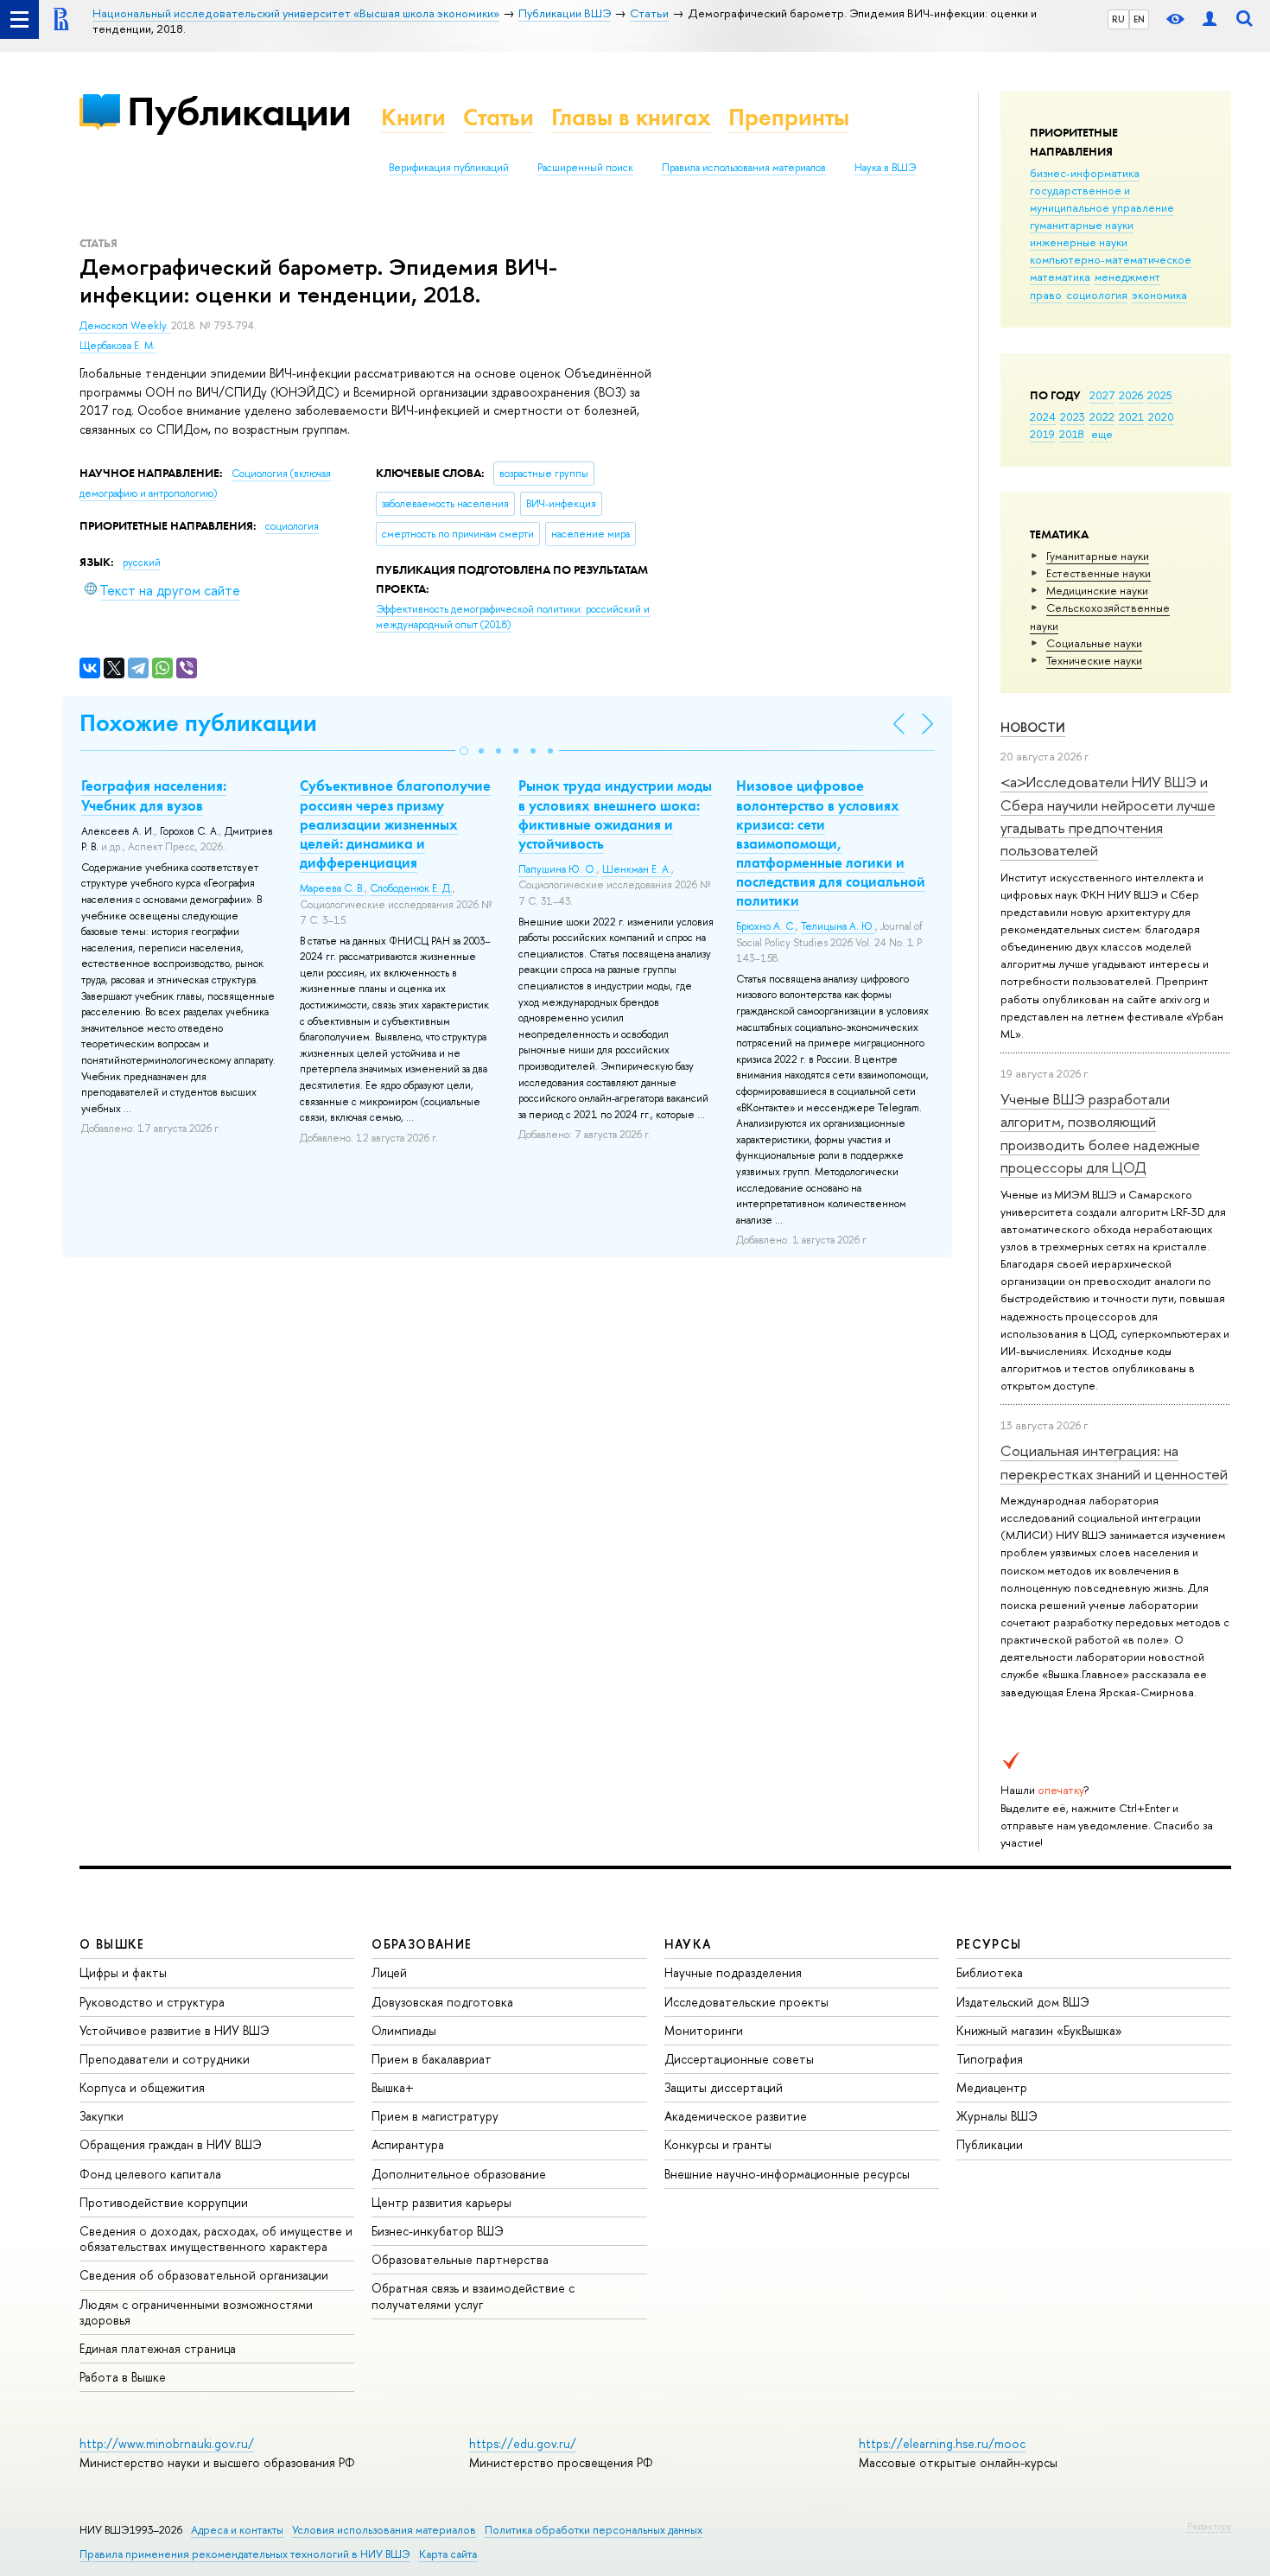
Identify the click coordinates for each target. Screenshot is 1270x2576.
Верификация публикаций (449, 168)
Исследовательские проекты (746, 2002)
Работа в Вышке (123, 2377)
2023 (1073, 417)
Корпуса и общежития (142, 2087)
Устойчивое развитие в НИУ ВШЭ (175, 2030)
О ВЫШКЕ (112, 1944)
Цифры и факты (123, 1972)
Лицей (389, 1972)
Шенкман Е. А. (637, 869)
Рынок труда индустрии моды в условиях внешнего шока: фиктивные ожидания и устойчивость (615, 814)
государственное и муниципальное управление (1102, 199)
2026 (1131, 395)
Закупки (102, 2116)
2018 (1072, 434)
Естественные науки (1099, 573)
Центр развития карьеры (441, 2202)
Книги (413, 117)
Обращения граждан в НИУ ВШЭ (171, 2144)
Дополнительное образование (459, 2174)
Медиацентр (992, 2087)
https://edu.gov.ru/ (523, 2443)
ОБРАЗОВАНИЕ (422, 1944)
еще (1102, 434)
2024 (1043, 417)
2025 (1160, 395)
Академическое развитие (736, 2116)
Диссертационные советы (739, 2059)
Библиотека (990, 1972)
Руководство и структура (152, 2002)
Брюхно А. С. (766, 926)
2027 (1102, 395)
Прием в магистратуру (435, 2116)
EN (1139, 19)
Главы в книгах (631, 117)
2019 (1042, 434)
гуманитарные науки (1082, 225)
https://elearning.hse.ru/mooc (942, 2443)
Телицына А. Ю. (838, 926)
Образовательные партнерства (460, 2259)
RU (1118, 19)
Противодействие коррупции (164, 2202)
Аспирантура (408, 2144)
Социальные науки (1094, 643)
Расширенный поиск (585, 168)
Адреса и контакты (237, 2530)
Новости (1033, 727)
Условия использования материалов (384, 2530)
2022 (1102, 417)
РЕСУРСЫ (989, 1944)
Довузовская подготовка (442, 2002)
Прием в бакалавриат (432, 2059)
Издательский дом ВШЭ (1023, 2002)
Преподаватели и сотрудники (165, 2059)
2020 (1161, 417)
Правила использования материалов (744, 168)
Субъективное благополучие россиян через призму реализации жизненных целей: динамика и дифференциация (395, 824)
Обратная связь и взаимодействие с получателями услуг (473, 2296)
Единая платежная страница (158, 2348)
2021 (1131, 417)
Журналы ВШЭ (997, 2116)
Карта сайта (448, 2554)
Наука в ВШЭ (885, 168)
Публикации (239, 111)
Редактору (1209, 2526)
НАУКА (688, 1944)
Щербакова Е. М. (117, 346)
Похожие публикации (198, 723)
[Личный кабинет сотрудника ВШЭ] (1210, 19)
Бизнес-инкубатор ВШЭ (438, 2231)
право (1046, 295)
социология (1097, 295)
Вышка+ (393, 2087)
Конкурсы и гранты (718, 2144)
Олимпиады (404, 2030)
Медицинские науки (1097, 590)
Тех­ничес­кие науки (1094, 660)
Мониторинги (704, 2030)
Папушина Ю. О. (558, 869)
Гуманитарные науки (1098, 556)
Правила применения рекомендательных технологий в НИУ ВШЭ (245, 2554)
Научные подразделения (733, 1972)
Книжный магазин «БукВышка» (1039, 2030)
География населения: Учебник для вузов (154, 795)
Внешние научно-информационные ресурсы (787, 2174)
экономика (1159, 295)
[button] (464, 751)
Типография (990, 2059)
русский (142, 563)
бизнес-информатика (1085, 173)
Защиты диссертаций (724, 2087)
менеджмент (1127, 277)
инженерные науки (1079, 242)
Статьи (498, 117)
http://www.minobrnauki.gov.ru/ (167, 2443)
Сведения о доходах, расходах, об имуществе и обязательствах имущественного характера (216, 2239)
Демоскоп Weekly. (125, 326)
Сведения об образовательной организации (204, 2275)
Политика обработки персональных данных (594, 2530)
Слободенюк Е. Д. (411, 888)
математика (1060, 277)
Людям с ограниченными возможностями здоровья (196, 2312)
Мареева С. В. (332, 888)
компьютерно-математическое (1111, 259)
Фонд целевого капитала (150, 2174)
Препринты (789, 117)
